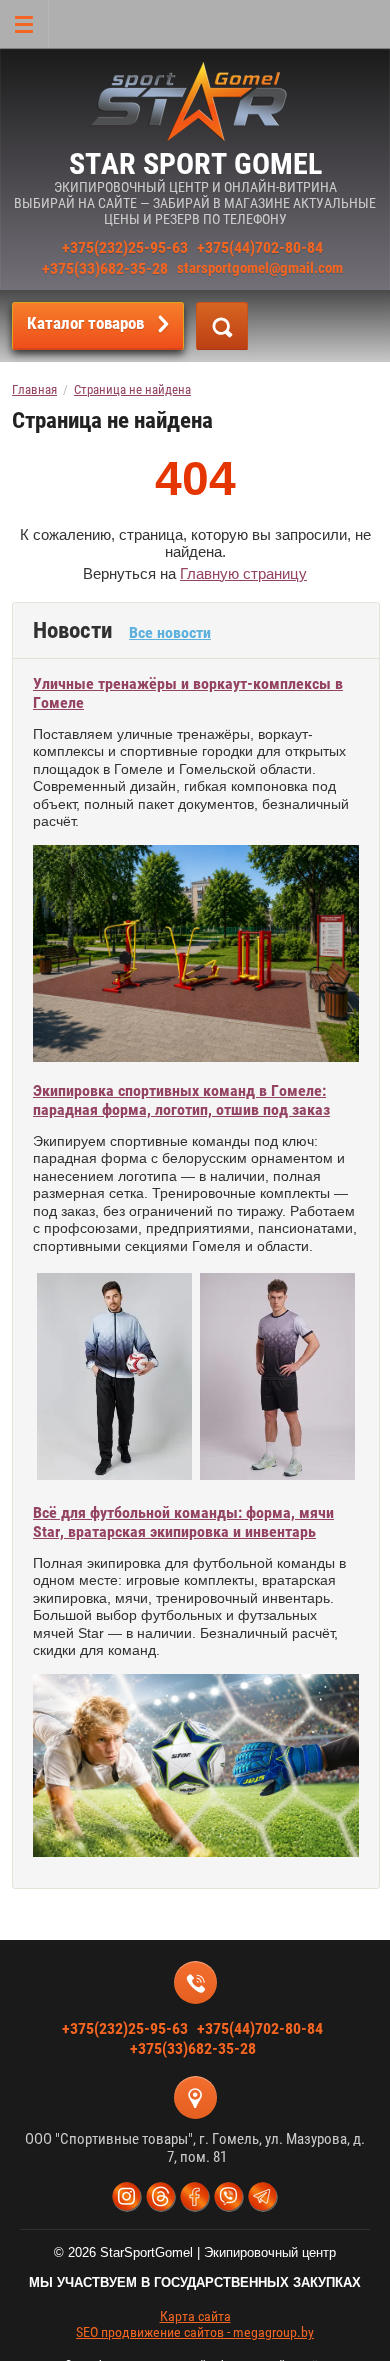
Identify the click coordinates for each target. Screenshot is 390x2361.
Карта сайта (195, 2316)
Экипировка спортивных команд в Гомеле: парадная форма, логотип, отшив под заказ (181, 1100)
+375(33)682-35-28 (105, 268)
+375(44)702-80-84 (260, 247)
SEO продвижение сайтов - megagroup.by (195, 2332)
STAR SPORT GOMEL (195, 163)
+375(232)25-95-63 (125, 247)
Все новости (170, 632)
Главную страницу (243, 573)
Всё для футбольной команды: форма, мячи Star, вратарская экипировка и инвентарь (183, 1522)
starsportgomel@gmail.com (260, 268)
